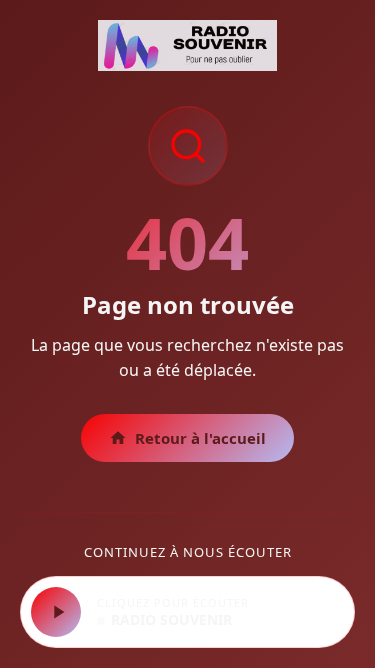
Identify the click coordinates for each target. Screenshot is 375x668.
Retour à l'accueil (200, 438)
